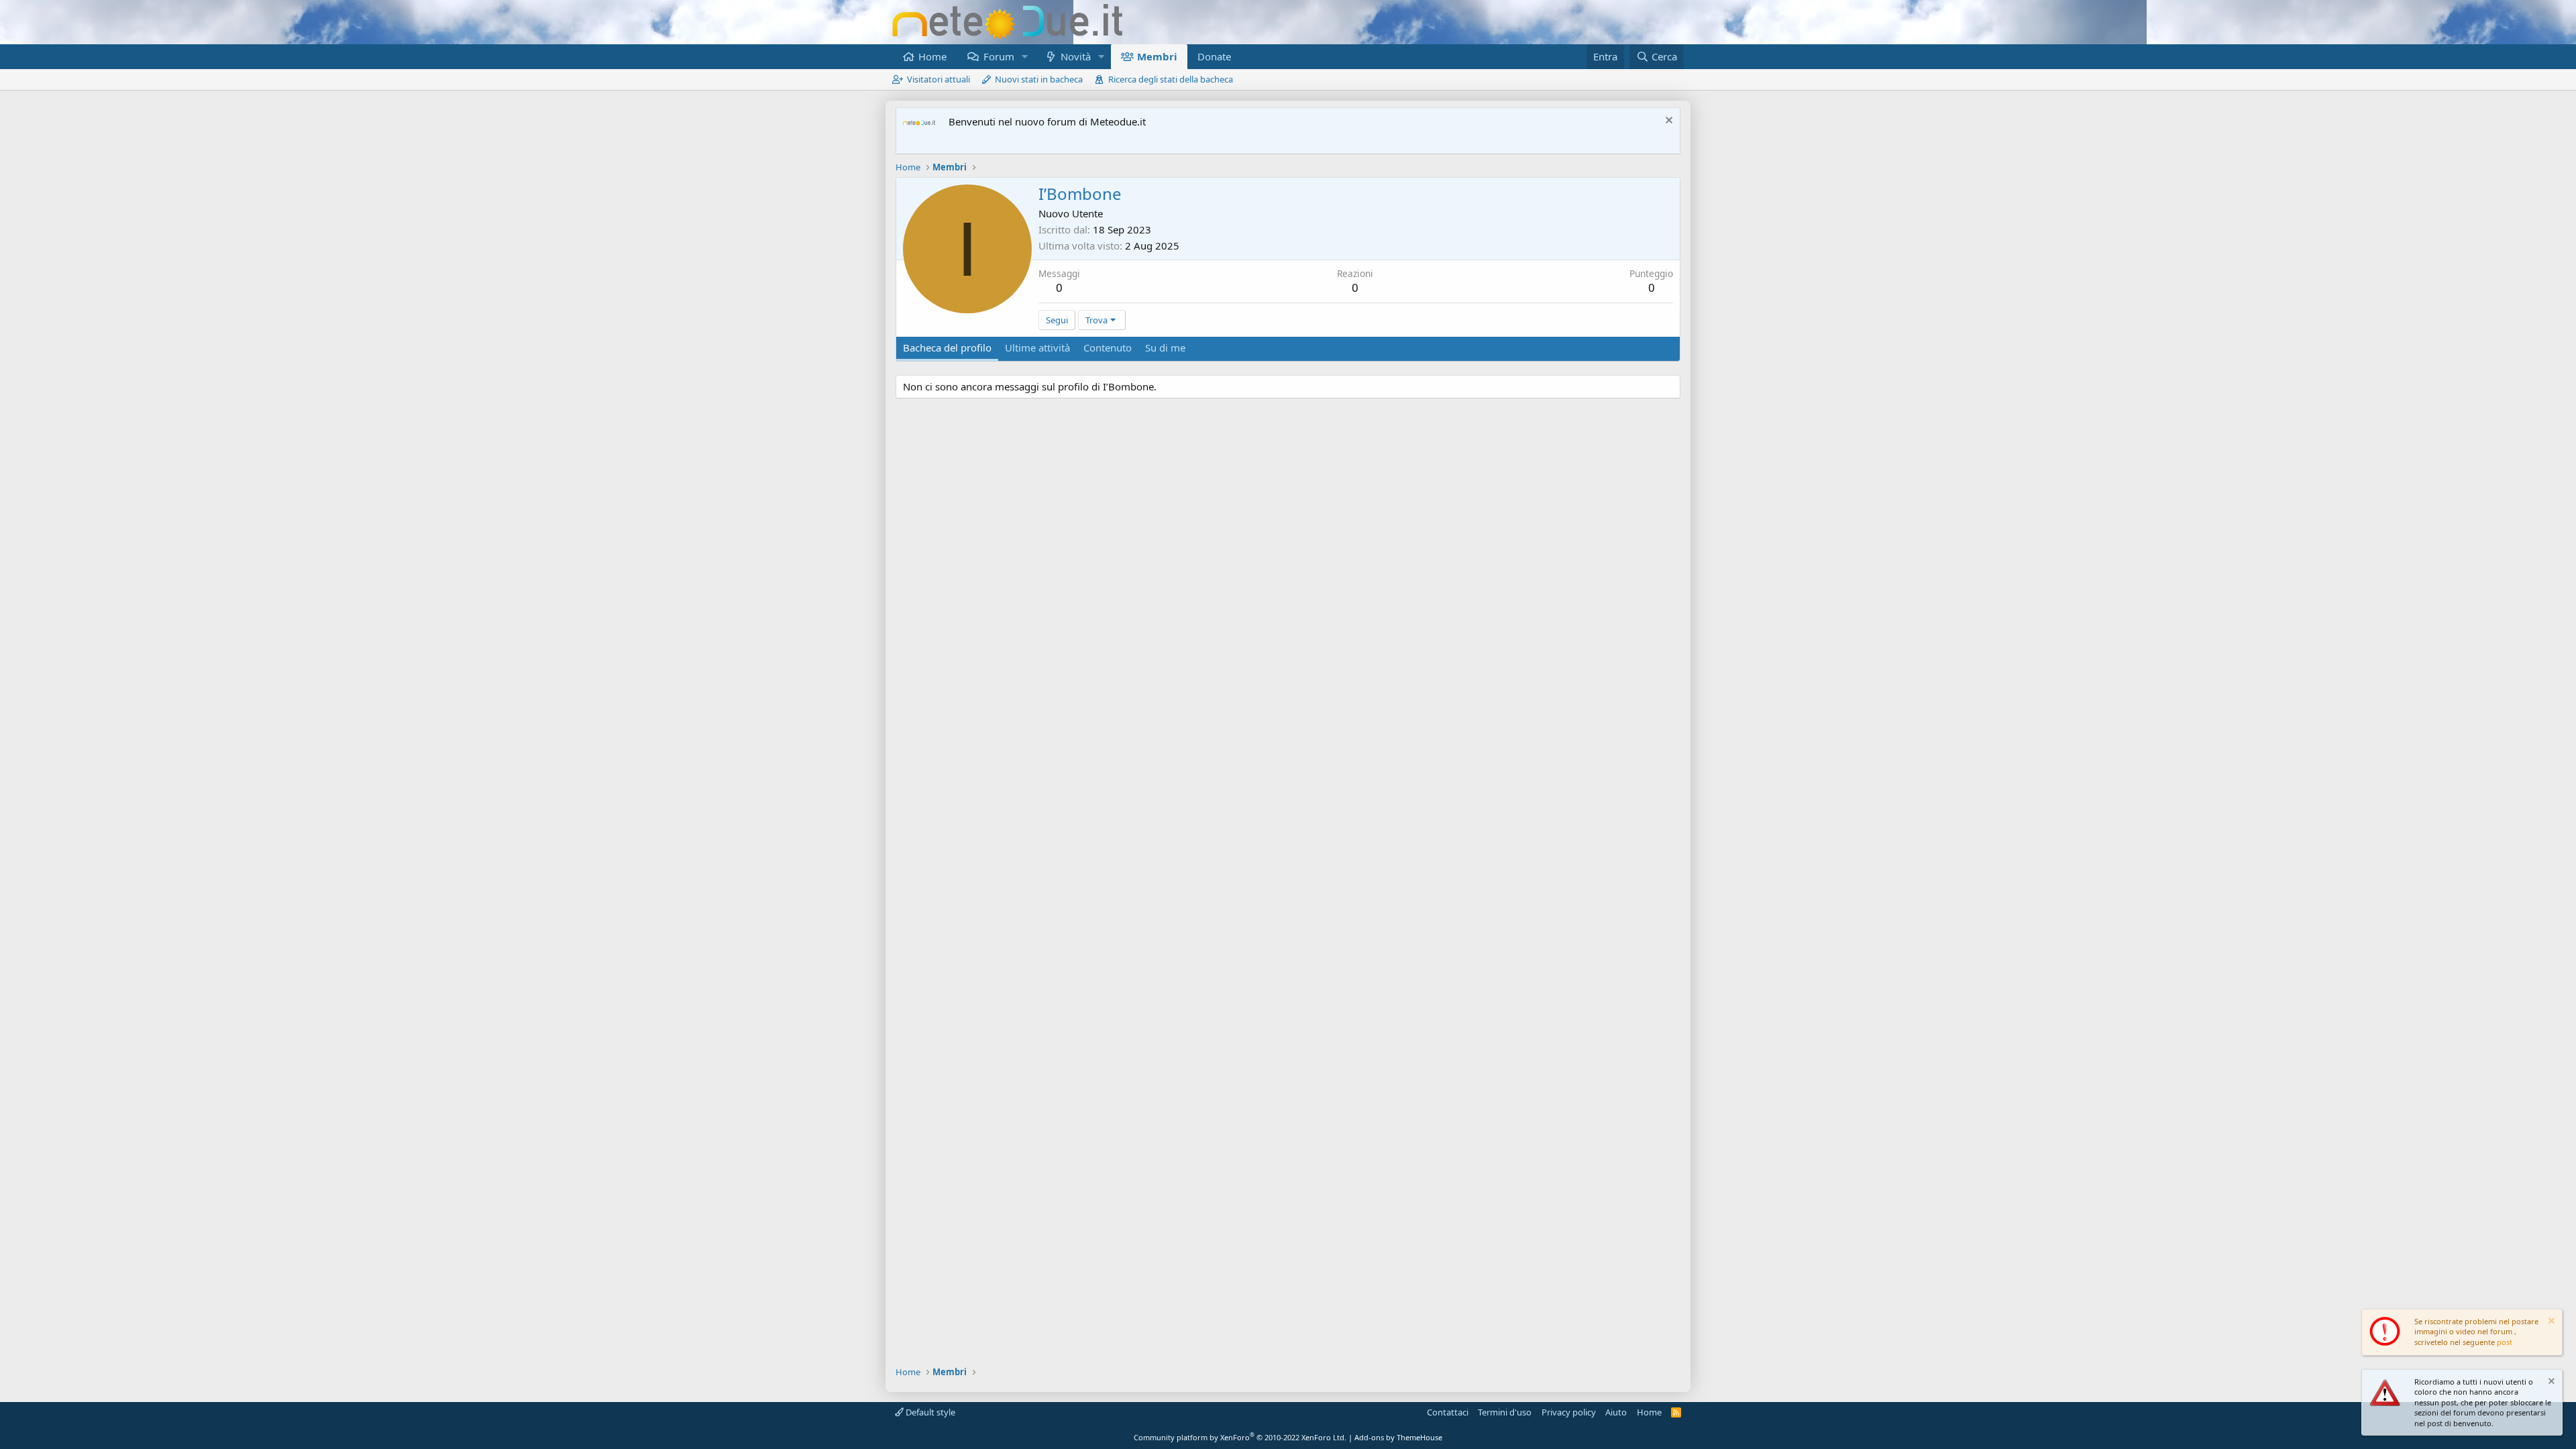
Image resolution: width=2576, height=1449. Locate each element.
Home (932, 56)
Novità (1076, 56)
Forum (999, 56)
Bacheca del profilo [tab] (947, 347)
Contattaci (1448, 1412)
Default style (929, 1412)
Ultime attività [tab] (1037, 347)
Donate (1214, 56)
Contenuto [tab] (1108, 347)
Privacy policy (1569, 1412)
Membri (1157, 56)
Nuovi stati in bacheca (1039, 79)
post (2505, 1342)
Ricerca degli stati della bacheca (1171, 79)
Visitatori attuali (938, 79)
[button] (1024, 57)
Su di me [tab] (1165, 347)
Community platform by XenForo (1240, 1437)
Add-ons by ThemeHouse (1398, 1437)
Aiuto (1616, 1412)
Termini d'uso (1505, 1412)
